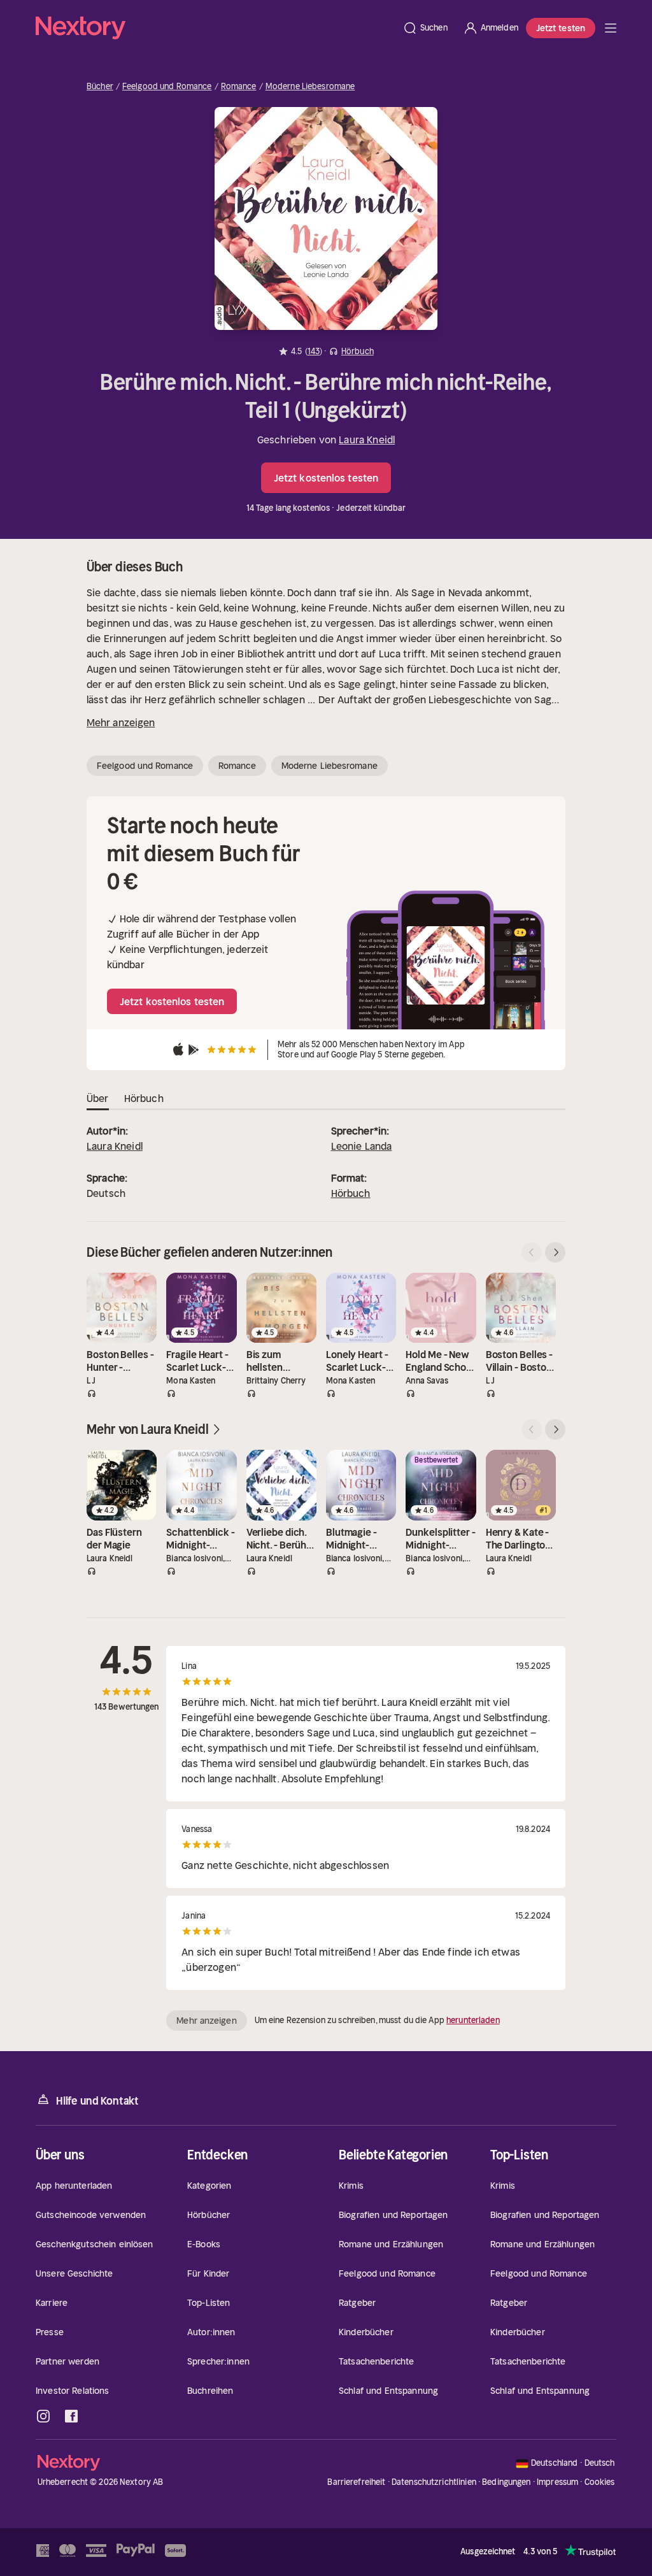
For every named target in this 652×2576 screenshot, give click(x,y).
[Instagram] (43, 2416)
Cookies (600, 2482)
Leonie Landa (362, 1146)
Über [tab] (98, 1098)
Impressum (557, 2482)
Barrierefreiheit (356, 2482)
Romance (239, 87)
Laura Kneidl (367, 440)
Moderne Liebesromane (310, 87)
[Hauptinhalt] (611, 28)
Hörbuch (351, 1193)
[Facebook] (71, 2416)
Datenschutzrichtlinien (434, 2482)
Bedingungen (506, 2482)
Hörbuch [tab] (144, 1098)
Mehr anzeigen (121, 722)
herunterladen (473, 2020)
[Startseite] (215, 28)
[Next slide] (555, 1252)
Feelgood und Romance (167, 87)
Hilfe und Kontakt (97, 2101)
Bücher (100, 87)
